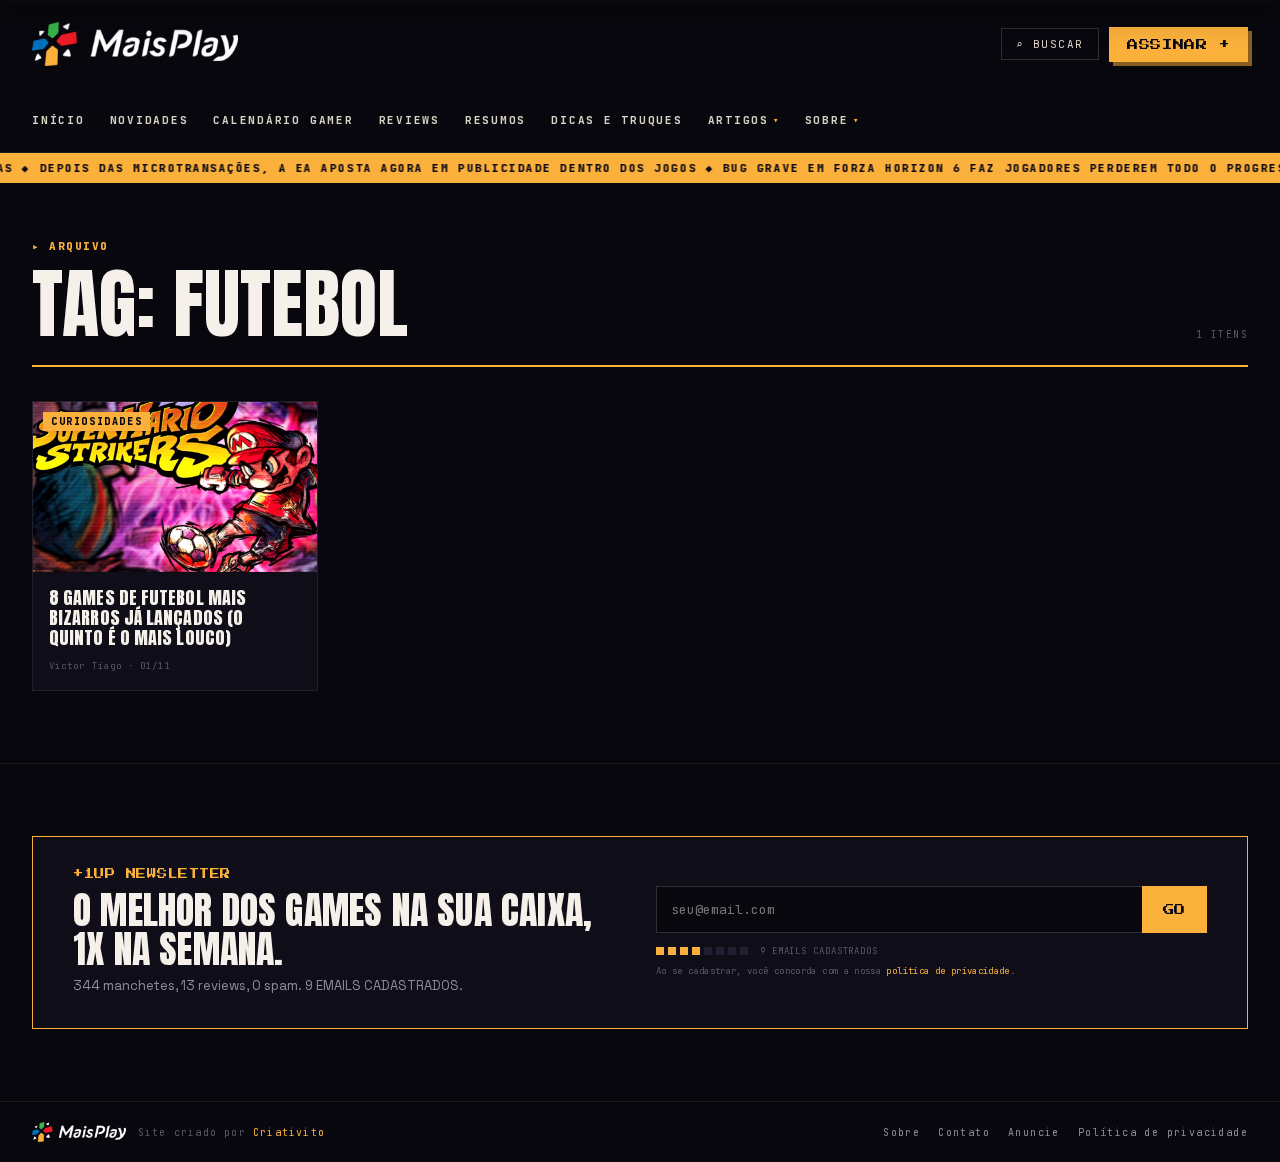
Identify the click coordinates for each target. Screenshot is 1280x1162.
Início (58, 120)
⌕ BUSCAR (1050, 44)
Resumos (495, 120)
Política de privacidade (1163, 1132)
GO (1174, 909)
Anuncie (1034, 1132)
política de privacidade (947, 971)
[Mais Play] (135, 44)
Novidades (149, 120)
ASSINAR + (1178, 44)
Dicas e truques (616, 120)
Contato (964, 1132)
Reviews (409, 120)
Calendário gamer (283, 120)
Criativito (289, 1132)
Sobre (827, 120)
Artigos (738, 120)
